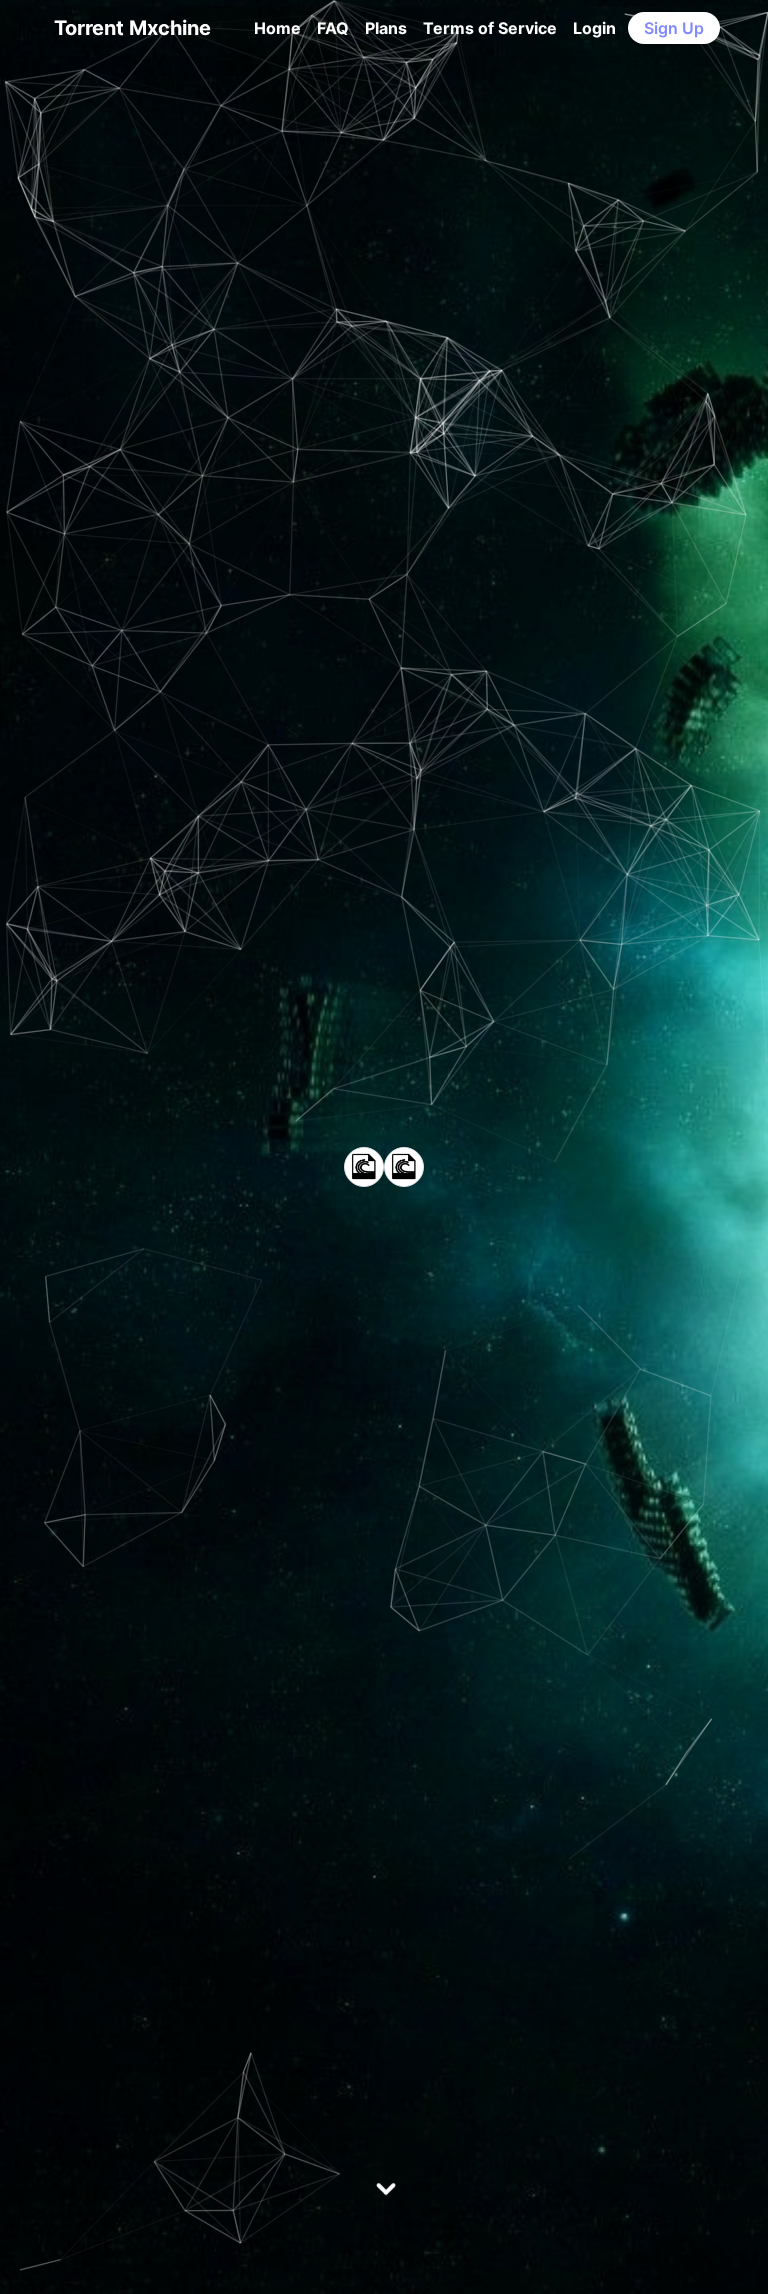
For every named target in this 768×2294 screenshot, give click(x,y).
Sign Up (674, 28)
